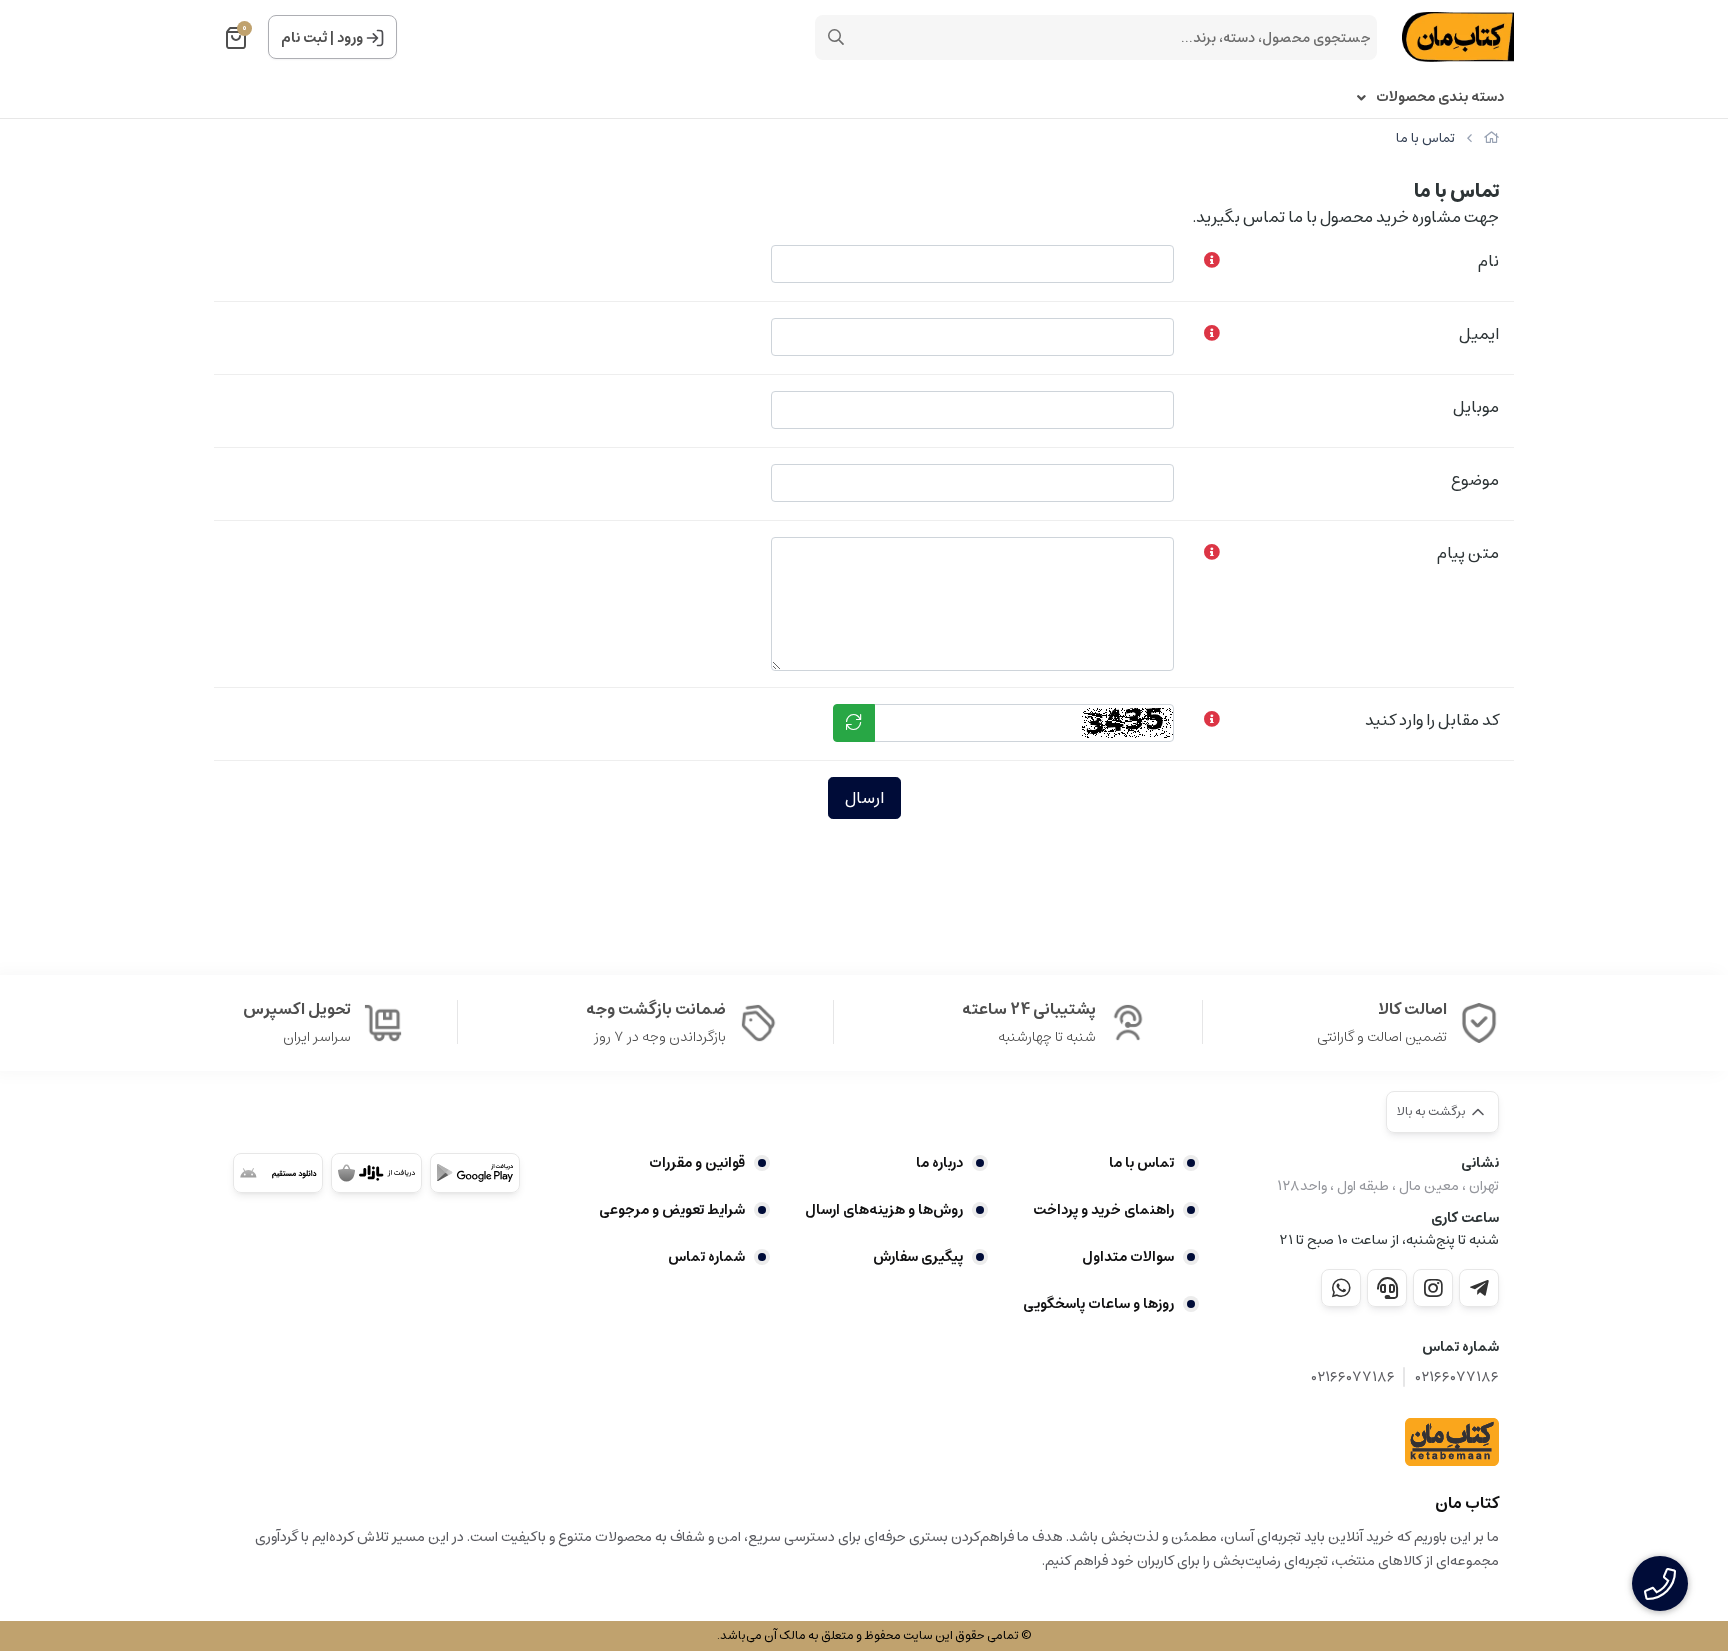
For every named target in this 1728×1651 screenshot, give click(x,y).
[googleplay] (475, 1173)
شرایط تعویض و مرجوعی (672, 1210)
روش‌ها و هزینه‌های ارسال (884, 1210)
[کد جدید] (854, 723)
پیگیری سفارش (918, 1257)
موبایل (1476, 407)
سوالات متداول (1128, 1257)
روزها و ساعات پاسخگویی (1098, 1304)
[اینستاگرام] (1433, 1288)
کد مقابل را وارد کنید (1432, 720)
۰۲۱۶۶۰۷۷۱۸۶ (1457, 1377)
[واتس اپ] (1341, 1288)
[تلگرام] (1479, 1288)
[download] (278, 1173)
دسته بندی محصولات (1440, 97)
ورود (350, 38)
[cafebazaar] (376, 1173)
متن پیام (1468, 553)
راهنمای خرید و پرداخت (1103, 1210)
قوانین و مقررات (697, 1163)
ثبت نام (304, 38)
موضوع (1475, 480)
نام (1488, 261)
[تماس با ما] (1452, 1442)
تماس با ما (1141, 1163)
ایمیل (1479, 334)
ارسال (864, 798)
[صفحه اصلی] (1491, 138)
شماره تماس (706, 1257)
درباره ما (939, 1163)
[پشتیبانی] (1387, 1288)
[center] (836, 37)
